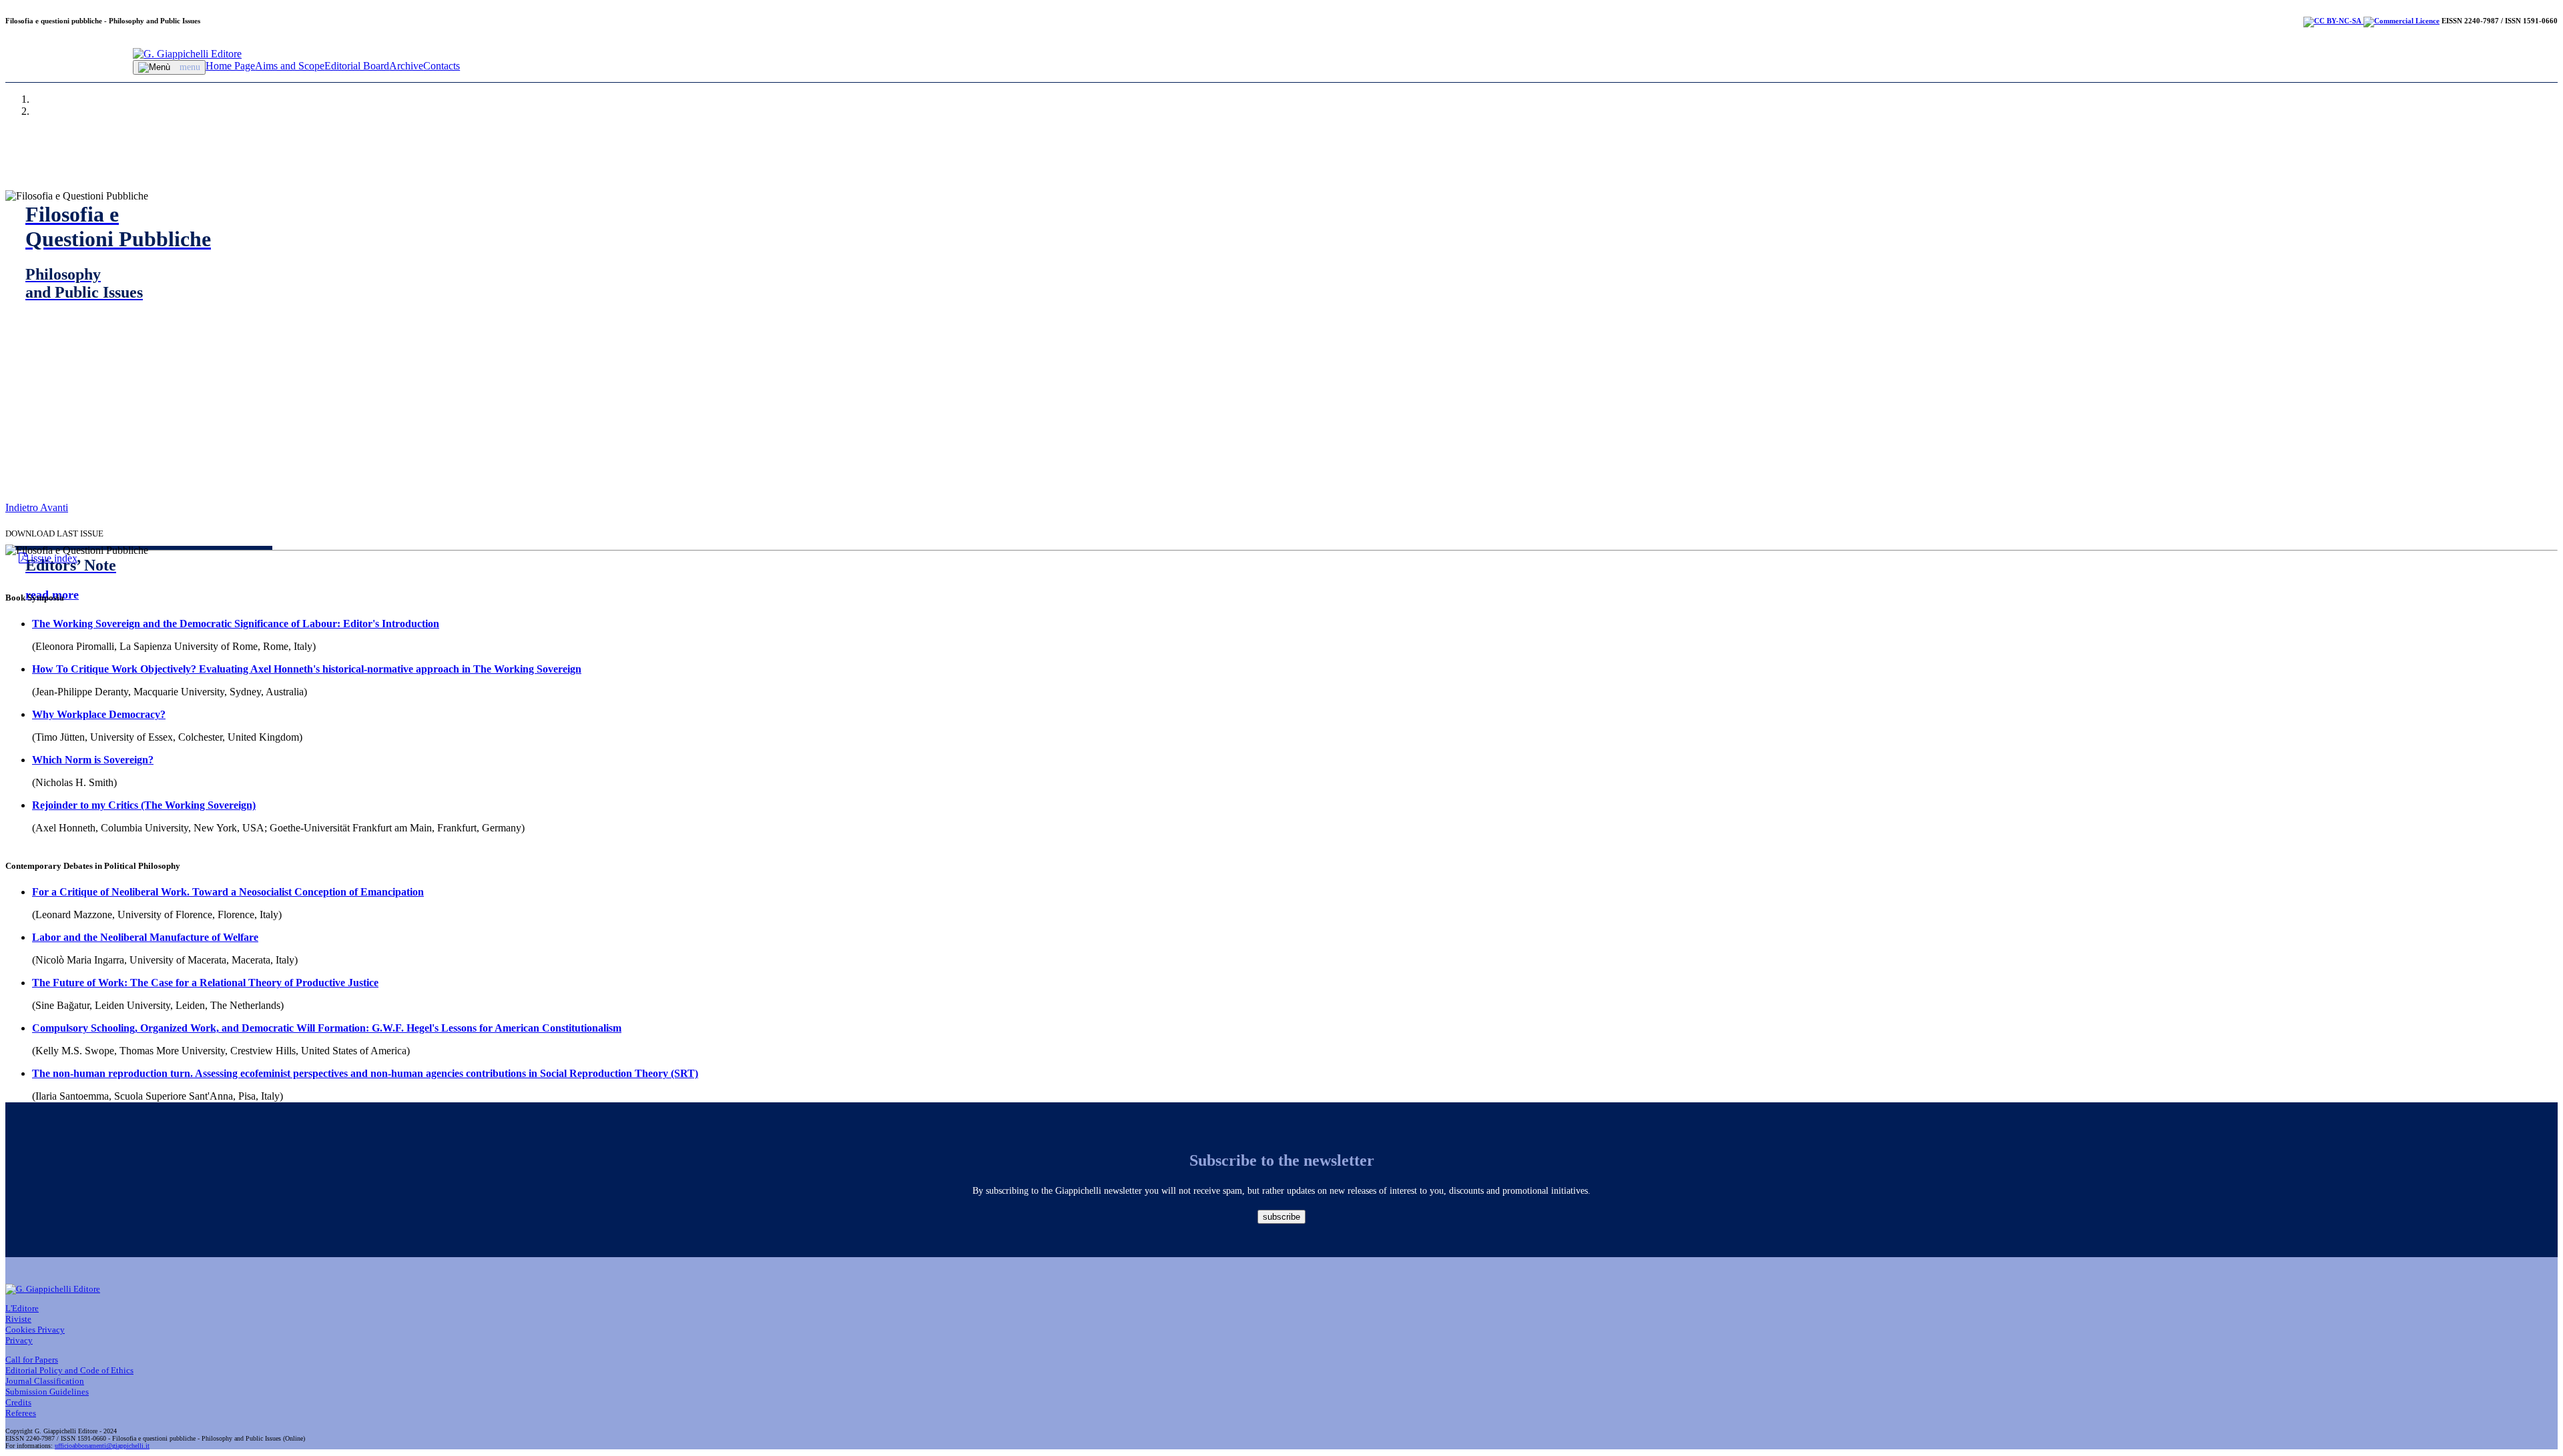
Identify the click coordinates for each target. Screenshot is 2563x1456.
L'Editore (22, 1308)
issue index (53, 558)
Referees (21, 1413)
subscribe (1281, 1217)
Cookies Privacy (35, 1330)
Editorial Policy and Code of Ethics (69, 1370)
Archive (406, 66)
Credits (18, 1402)
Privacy (19, 1340)
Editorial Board (357, 66)
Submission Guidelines (47, 1392)
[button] (23, 507)
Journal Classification (45, 1381)
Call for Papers (32, 1360)
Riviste (18, 1319)
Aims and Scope (290, 66)
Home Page (230, 66)
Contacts (442, 66)
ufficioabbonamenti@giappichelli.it (102, 1446)
